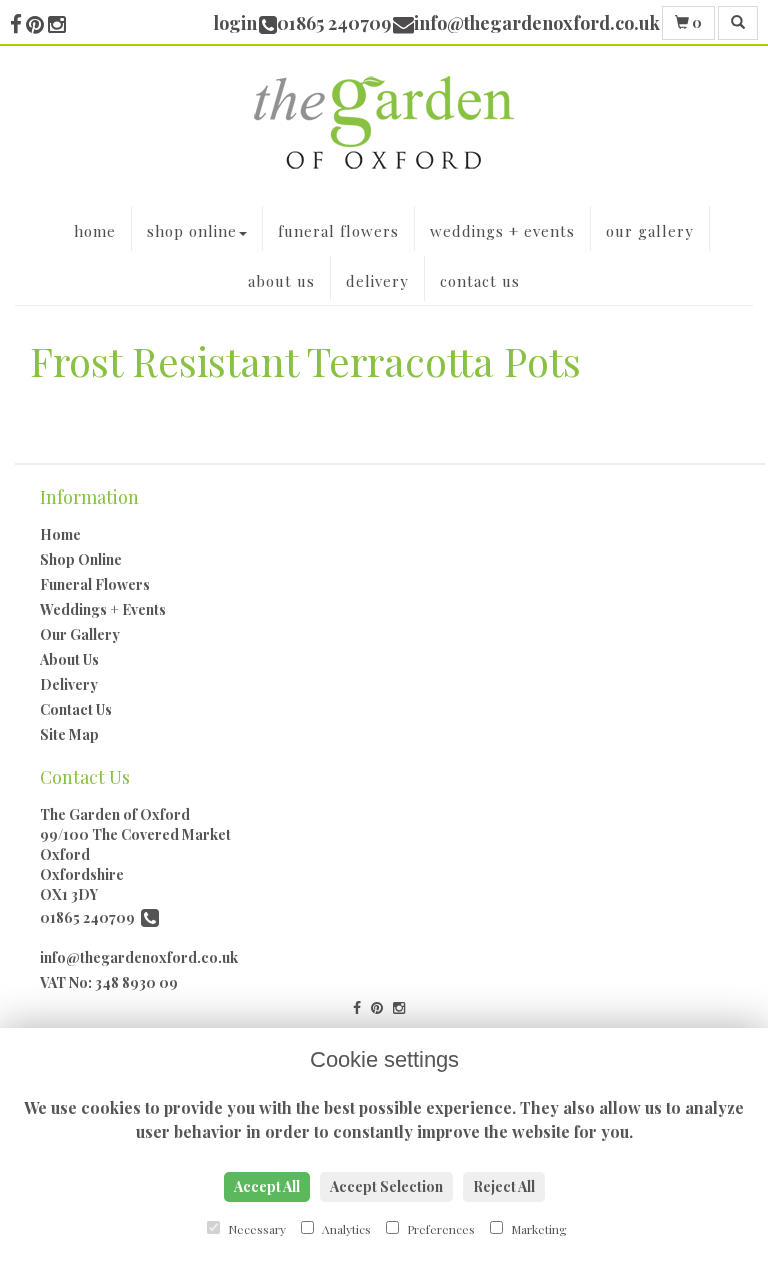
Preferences (439, 1229)
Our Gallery (650, 231)
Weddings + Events (502, 231)
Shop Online (192, 231)
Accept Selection (386, 1186)
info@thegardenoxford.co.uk (139, 957)
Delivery (377, 281)
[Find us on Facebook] (18, 23)
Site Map (69, 734)
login (235, 23)
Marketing (537, 1229)
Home (95, 231)
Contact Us (480, 281)
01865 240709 (90, 917)
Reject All (504, 1186)
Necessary (255, 1229)
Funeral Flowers (338, 231)
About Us (281, 281)
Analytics (345, 1229)
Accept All (267, 1186)
